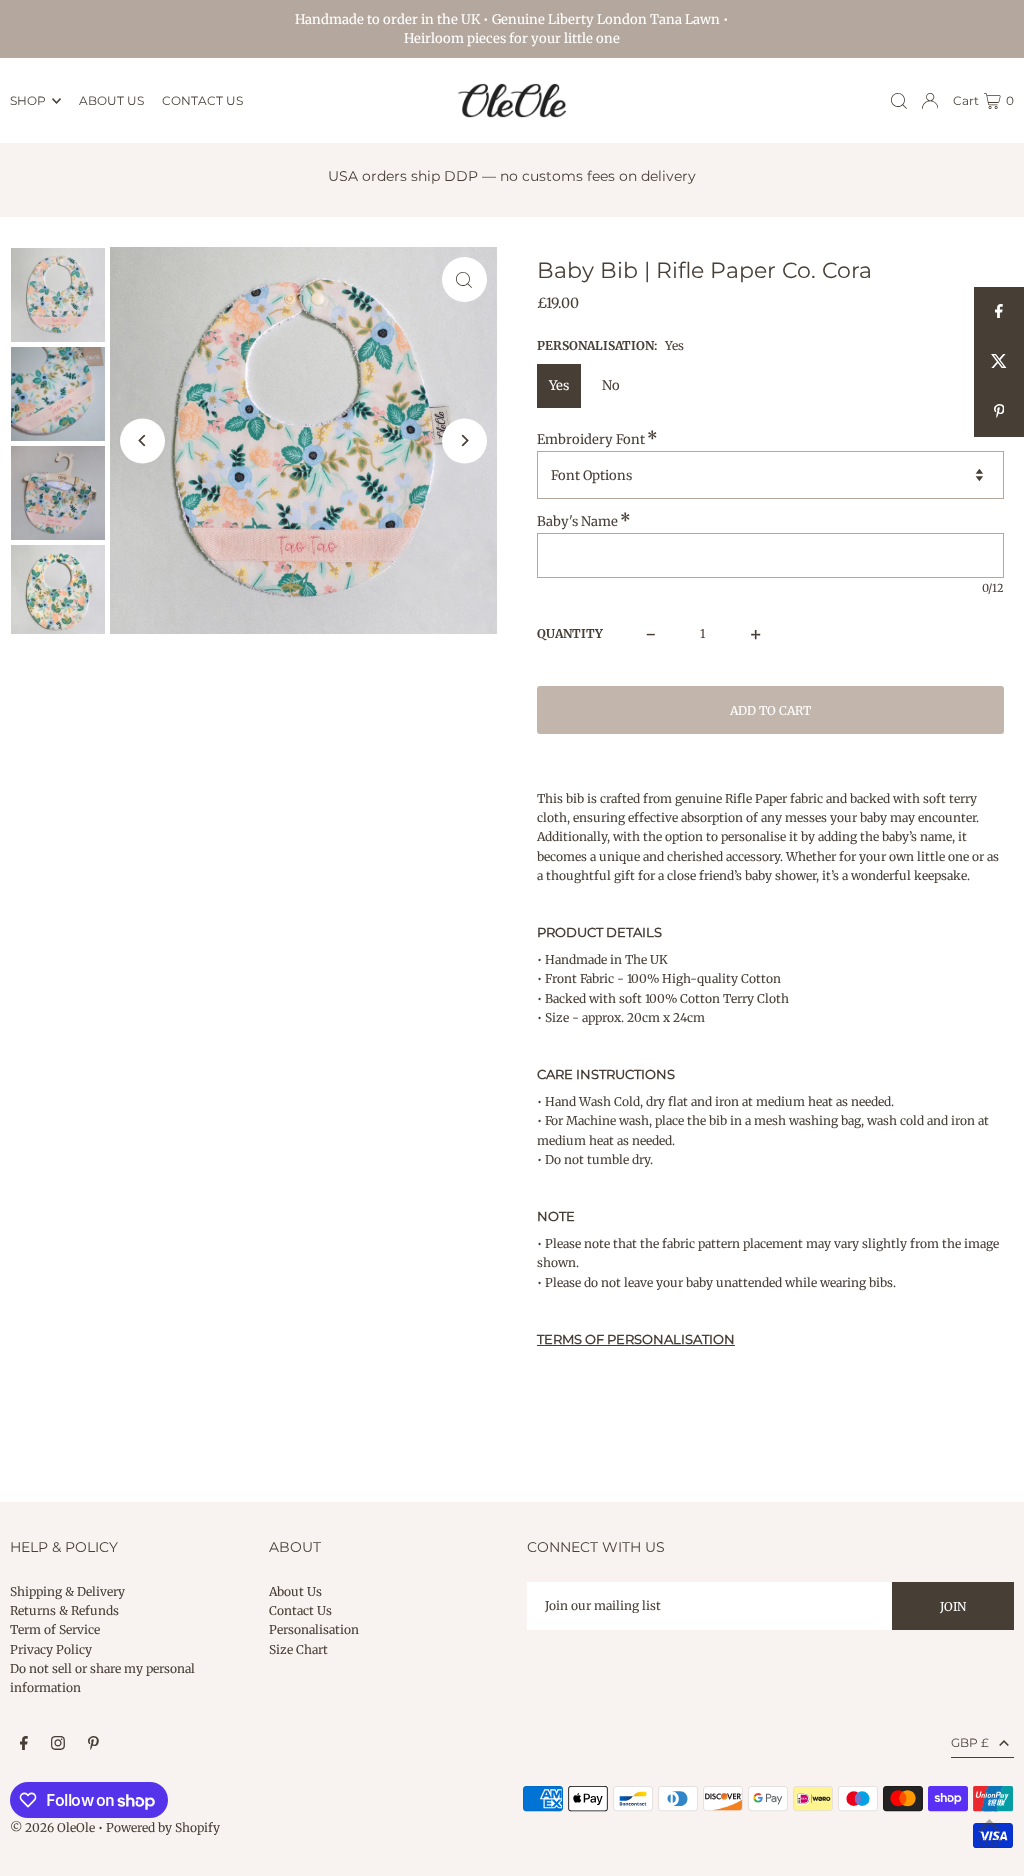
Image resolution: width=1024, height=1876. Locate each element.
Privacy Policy (51, 1649)
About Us (295, 1591)
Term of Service (55, 1629)
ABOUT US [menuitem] (111, 100)
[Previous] (142, 440)
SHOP (28, 100)
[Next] (464, 440)
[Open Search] (899, 101)
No (611, 385)
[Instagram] (58, 1744)
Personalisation (314, 1629)
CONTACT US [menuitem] (202, 100)
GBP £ (970, 1742)
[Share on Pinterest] (999, 412)
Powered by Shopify (163, 1827)
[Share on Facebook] (999, 312)
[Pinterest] (93, 1744)
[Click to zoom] (464, 279)
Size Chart (298, 1649)
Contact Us (300, 1610)
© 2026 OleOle (52, 1827)
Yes (559, 385)
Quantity (570, 633)
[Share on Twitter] (999, 362)
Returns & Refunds (64, 1610)
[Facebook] (24, 1744)
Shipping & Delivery (67, 1591)
